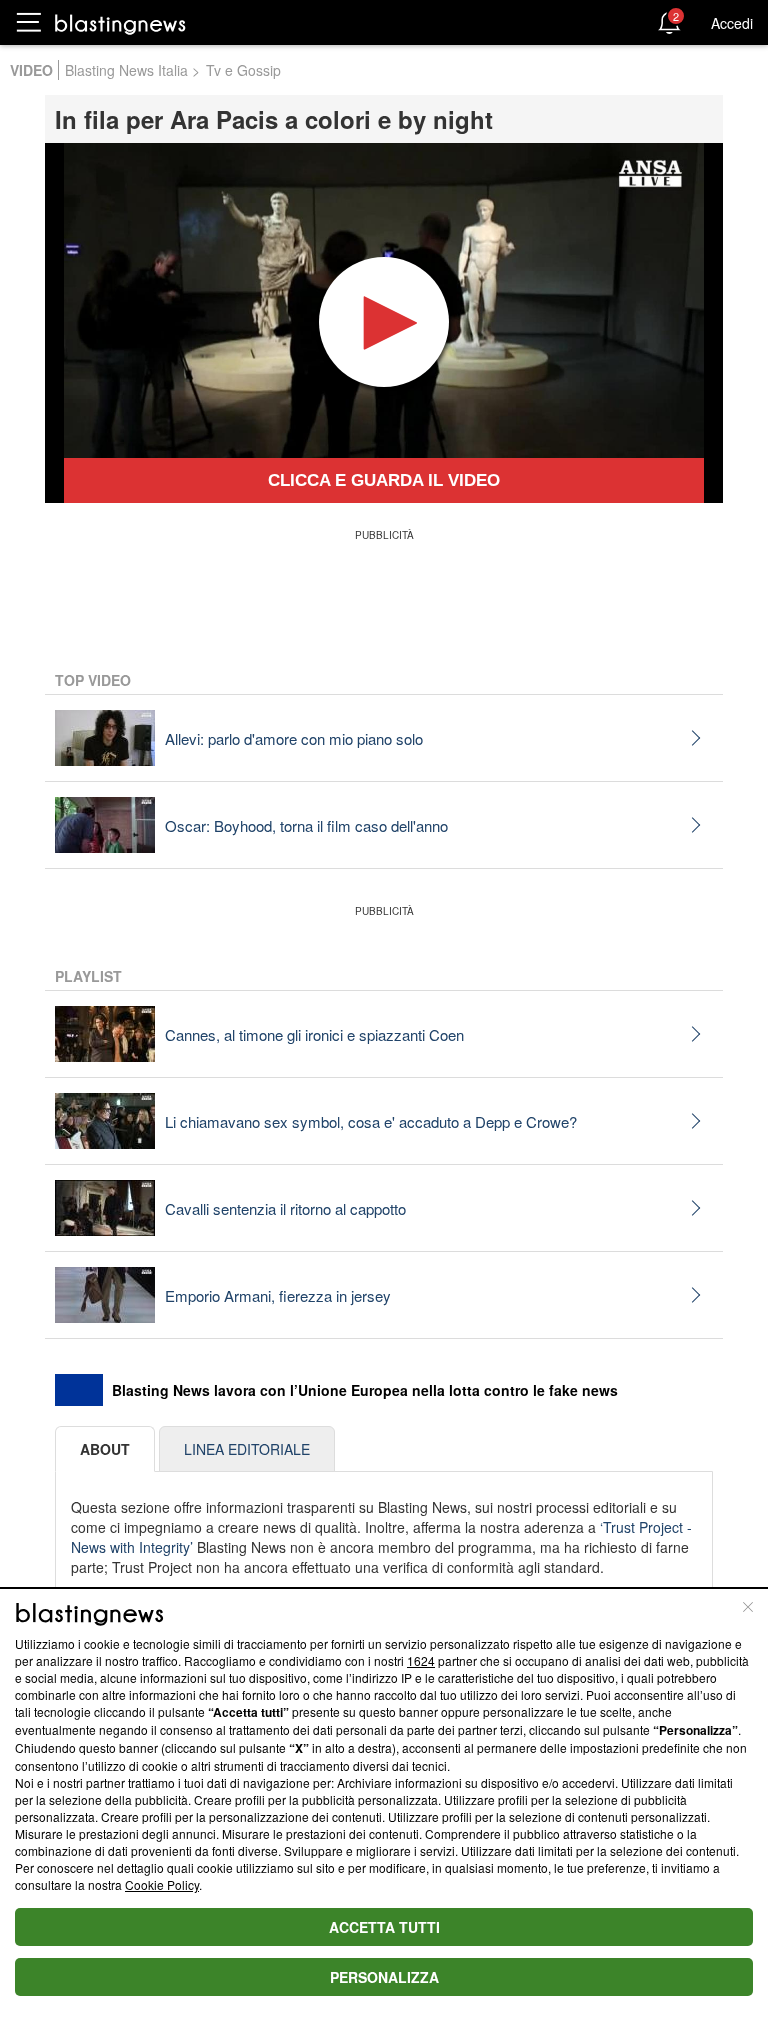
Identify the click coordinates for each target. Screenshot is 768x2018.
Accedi (732, 23)
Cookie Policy (162, 1884)
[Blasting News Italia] (120, 23)
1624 (421, 1660)
